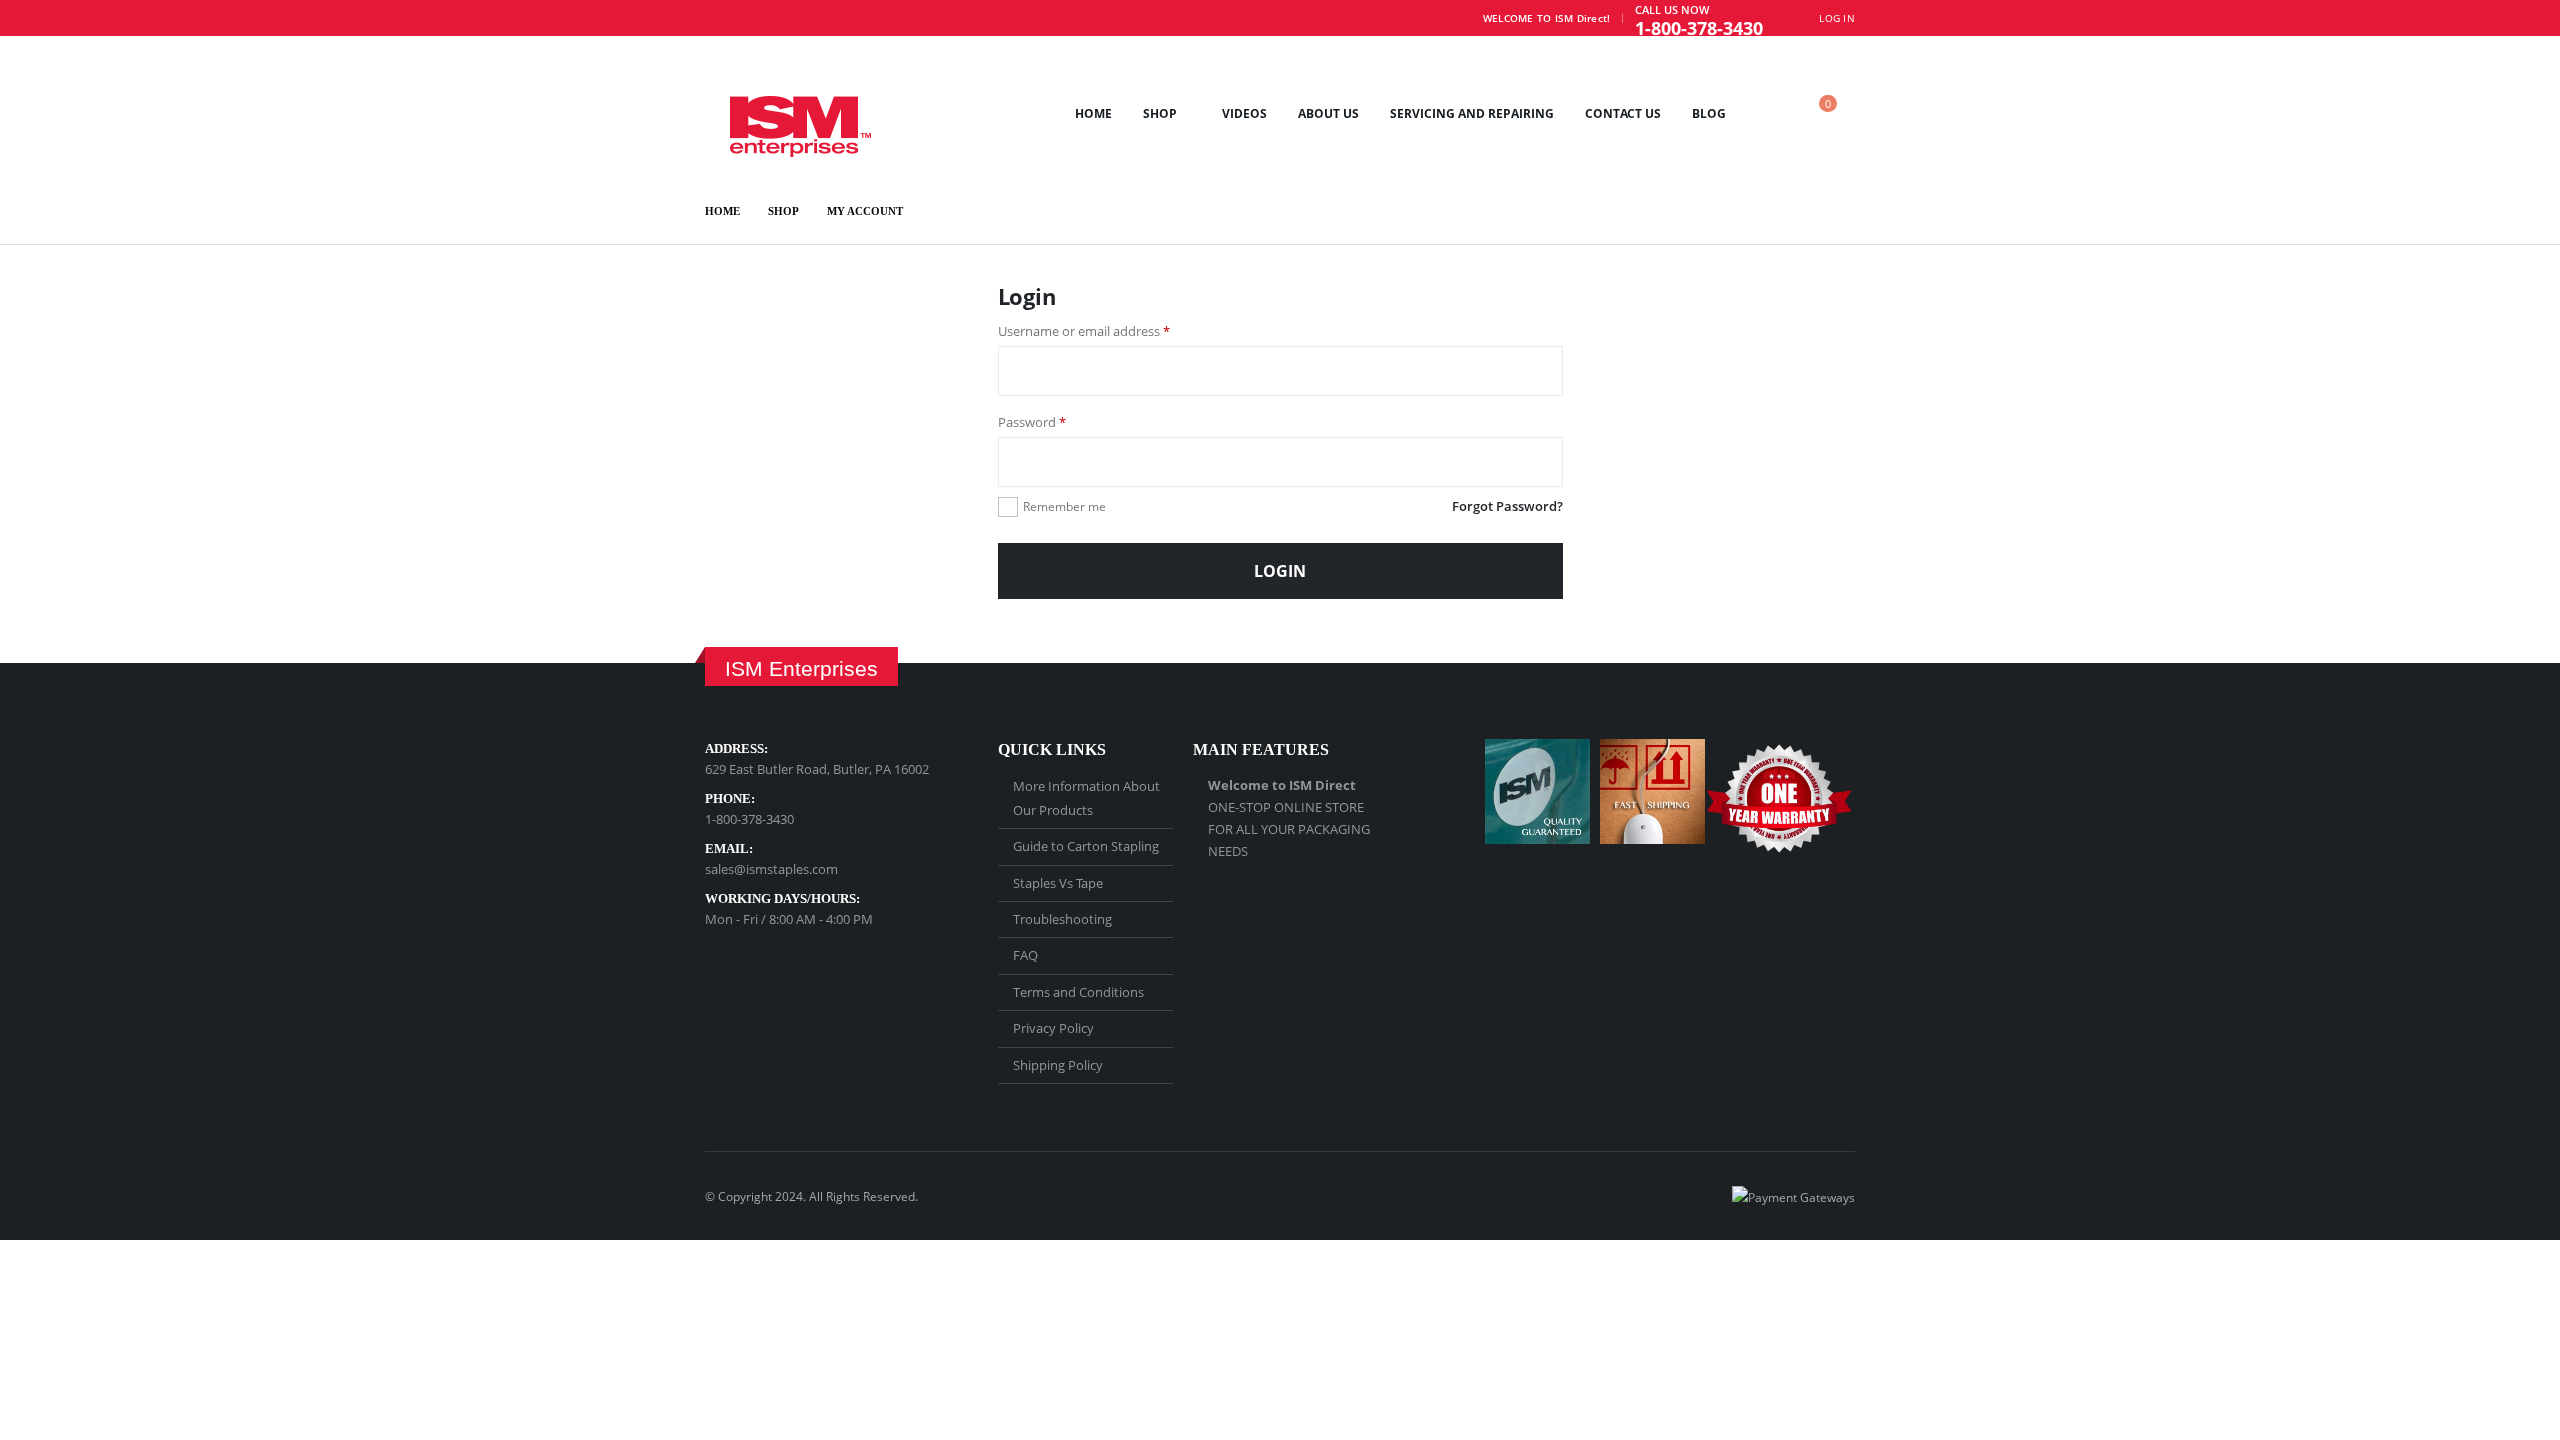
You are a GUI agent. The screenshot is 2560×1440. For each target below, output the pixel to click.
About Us (1328, 113)
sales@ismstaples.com (771, 869)
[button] (1770, 113)
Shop (1160, 113)
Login (1280, 571)
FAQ (1025, 955)
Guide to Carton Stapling (1086, 846)
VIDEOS (1244, 113)
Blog (1709, 113)
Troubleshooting (1062, 919)
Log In (1837, 18)
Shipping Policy (1058, 1065)
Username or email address (1110, 330)
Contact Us (1623, 113)
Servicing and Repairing (1472, 113)
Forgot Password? (1507, 506)
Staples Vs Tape (1058, 883)
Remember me (1064, 506)
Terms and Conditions (1078, 992)
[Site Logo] (788, 113)
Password (1058, 421)
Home (1093, 113)
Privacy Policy (1053, 1028)
